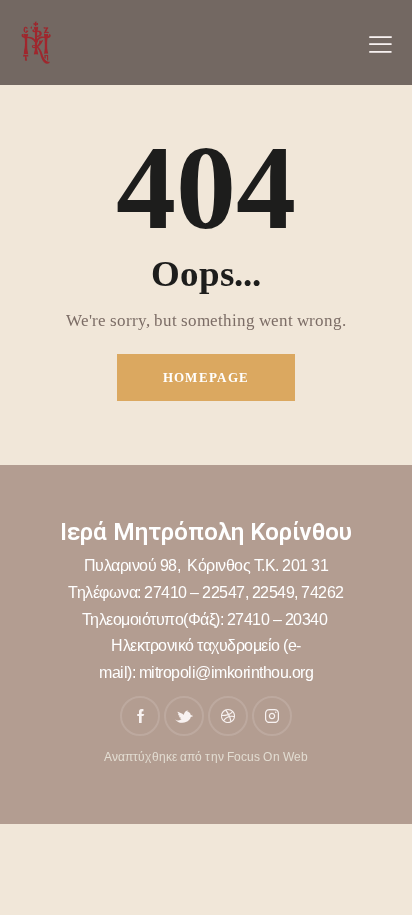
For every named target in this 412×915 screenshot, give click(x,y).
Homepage (206, 377)
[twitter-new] (184, 716)
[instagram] (272, 716)
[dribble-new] (228, 716)
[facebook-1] (140, 716)
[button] (380, 43)
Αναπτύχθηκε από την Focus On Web (206, 757)
